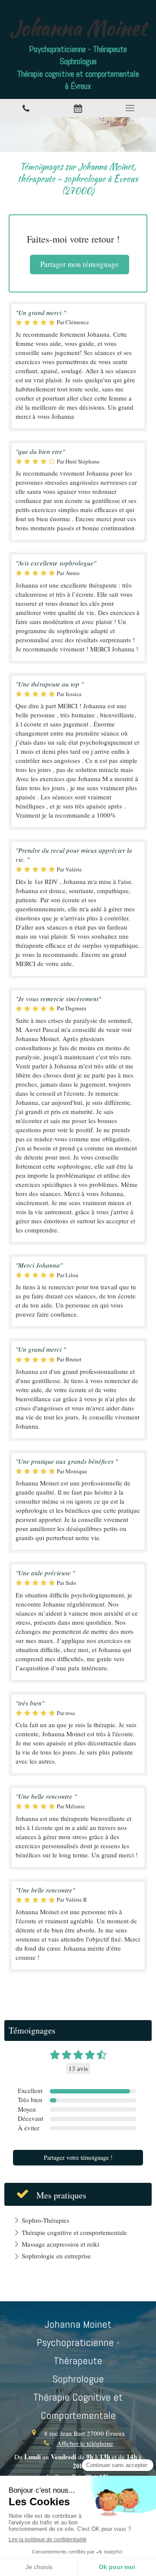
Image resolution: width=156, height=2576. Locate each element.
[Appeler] (26, 108)
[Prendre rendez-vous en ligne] (78, 108)
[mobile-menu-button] (130, 108)
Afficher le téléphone (85, 2443)
